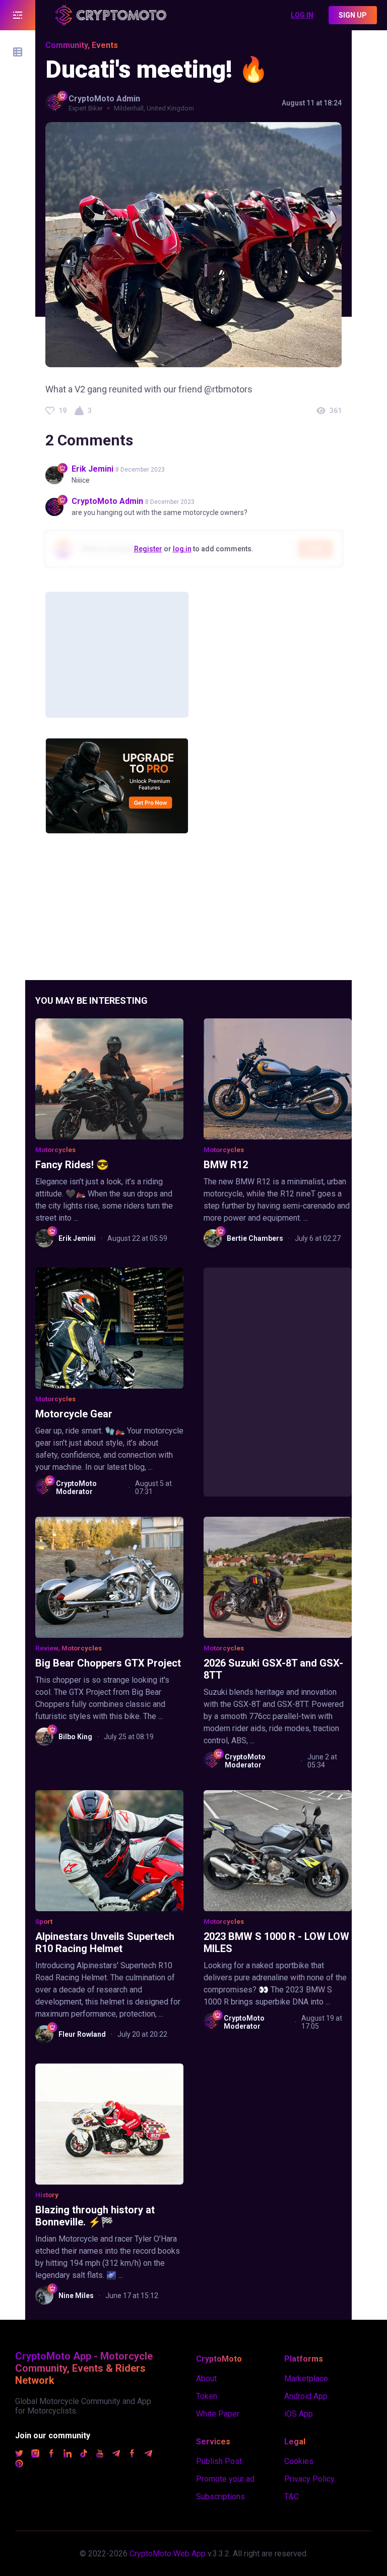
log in (182, 549)
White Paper (218, 2414)
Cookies (299, 2461)
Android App (306, 2396)
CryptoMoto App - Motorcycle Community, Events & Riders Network (84, 2368)
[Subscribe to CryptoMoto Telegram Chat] (148, 2455)
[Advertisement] (117, 655)
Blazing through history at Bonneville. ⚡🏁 (95, 2216)
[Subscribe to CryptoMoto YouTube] (100, 2455)
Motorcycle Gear (74, 1414)
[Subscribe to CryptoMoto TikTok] (84, 2455)
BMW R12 (226, 1165)
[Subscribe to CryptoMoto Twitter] (19, 2455)
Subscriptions (220, 2497)
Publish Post (219, 2461)
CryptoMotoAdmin (104, 99)
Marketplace (306, 2379)
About (206, 2379)
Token (207, 2396)
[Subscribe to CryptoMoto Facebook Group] (132, 2455)
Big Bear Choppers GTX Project (108, 1663)
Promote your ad (225, 2479)
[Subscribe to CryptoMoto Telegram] (116, 2455)
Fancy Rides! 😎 (72, 1165)
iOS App (299, 2414)
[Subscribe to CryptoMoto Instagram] (35, 2455)
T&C (292, 2497)
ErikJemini (92, 469)
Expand (18, 15)
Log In (302, 15)
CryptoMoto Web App (168, 2554)
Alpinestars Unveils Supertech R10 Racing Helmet (105, 1942)
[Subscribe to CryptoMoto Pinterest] (19, 2465)
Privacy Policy (309, 2479)
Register (148, 549)
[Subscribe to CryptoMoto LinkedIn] (68, 2455)
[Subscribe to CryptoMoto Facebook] (51, 2455)
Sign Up (353, 15)
